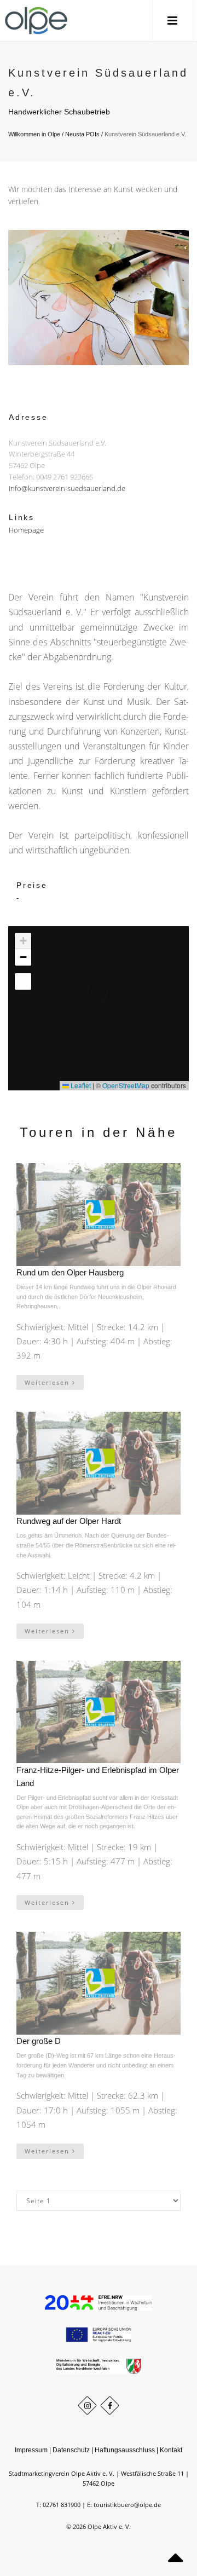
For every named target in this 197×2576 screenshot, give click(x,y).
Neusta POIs (82, 134)
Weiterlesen (48, 1382)
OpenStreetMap (126, 1085)
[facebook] (110, 2405)
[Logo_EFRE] (98, 2302)
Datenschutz (71, 2450)
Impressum (31, 2450)
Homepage (26, 529)
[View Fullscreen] (23, 981)
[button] (88, 984)
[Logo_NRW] (99, 2366)
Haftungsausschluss (125, 2450)
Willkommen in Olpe (34, 134)
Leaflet (80, 1085)
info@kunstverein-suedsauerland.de (67, 488)
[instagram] (87, 2405)
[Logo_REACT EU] (99, 2334)
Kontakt (171, 2450)
